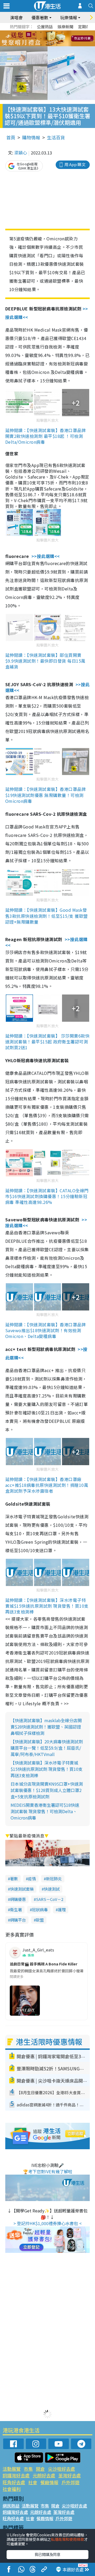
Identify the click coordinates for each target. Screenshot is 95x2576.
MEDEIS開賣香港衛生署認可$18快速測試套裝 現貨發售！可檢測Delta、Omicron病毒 (45, 1811)
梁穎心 (21, 153)
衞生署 (16, 1910)
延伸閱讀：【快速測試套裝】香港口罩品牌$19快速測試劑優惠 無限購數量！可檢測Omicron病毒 (46, 795)
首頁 (11, 137)
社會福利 (12, 2489)
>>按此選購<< (46, 556)
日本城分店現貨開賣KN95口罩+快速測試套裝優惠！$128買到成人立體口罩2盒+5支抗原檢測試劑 (47, 1790)
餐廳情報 (49, 2482)
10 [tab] (51, 39)
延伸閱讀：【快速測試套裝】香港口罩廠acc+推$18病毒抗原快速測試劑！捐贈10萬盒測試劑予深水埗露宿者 (47, 1485)
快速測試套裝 (22, 1889)
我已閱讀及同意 (47, 2554)
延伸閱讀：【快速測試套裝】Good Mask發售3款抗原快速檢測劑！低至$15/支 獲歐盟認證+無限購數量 (47, 916)
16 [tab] (57, 45)
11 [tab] (57, 39)
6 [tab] (62, 32)
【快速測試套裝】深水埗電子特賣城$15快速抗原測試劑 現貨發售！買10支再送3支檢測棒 (47, 1769)
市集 (28, 2469)
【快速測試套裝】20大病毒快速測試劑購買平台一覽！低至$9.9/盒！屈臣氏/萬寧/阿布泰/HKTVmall (47, 1748)
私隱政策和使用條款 (68, 2539)
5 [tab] (57, 32)
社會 (33, 2482)
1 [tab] (36, 32)
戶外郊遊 (70, 2482)
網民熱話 (11, 2506)
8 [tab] (41, 39)
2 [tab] (41, 32)
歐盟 (40, 1920)
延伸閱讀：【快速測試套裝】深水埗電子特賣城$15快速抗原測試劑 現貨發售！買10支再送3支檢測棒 (47, 1606)
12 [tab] (62, 39)
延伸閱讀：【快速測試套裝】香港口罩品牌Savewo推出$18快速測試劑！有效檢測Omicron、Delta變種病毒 (46, 1330)
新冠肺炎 (54, 1879)
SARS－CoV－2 (50, 1899)
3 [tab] (46, 32)
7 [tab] (36, 39)
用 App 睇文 (75, 164)
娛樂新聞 (65, 27)
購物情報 (31, 137)
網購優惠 (18, 1899)
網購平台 (18, 1920)
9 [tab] (46, 39)
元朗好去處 (44, 2475)
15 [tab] (51, 45)
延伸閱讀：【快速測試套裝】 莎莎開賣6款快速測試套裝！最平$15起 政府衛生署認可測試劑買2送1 (47, 1042)
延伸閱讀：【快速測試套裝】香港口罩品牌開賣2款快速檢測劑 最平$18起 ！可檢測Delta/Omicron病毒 (46, 436)
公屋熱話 (45, 27)
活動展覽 (12, 2469)
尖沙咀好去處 (61, 2469)
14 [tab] (46, 45)
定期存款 (86, 27)
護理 (62, 1910)
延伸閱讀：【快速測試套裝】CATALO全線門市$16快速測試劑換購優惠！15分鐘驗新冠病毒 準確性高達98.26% (47, 1196)
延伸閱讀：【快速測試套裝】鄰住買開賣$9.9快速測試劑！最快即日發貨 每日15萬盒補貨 (45, 661)
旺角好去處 (14, 2482)
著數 (14, 1879)
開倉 (40, 2469)
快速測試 (52, 1889)
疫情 (32, 1879)
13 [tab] (41, 45)
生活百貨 (56, 137)
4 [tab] (51, 32)
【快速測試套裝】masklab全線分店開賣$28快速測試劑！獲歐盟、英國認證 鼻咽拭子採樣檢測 (46, 1727)
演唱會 (16, 17)
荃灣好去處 (70, 2475)
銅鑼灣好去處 (16, 2475)
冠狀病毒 (40, 1910)
